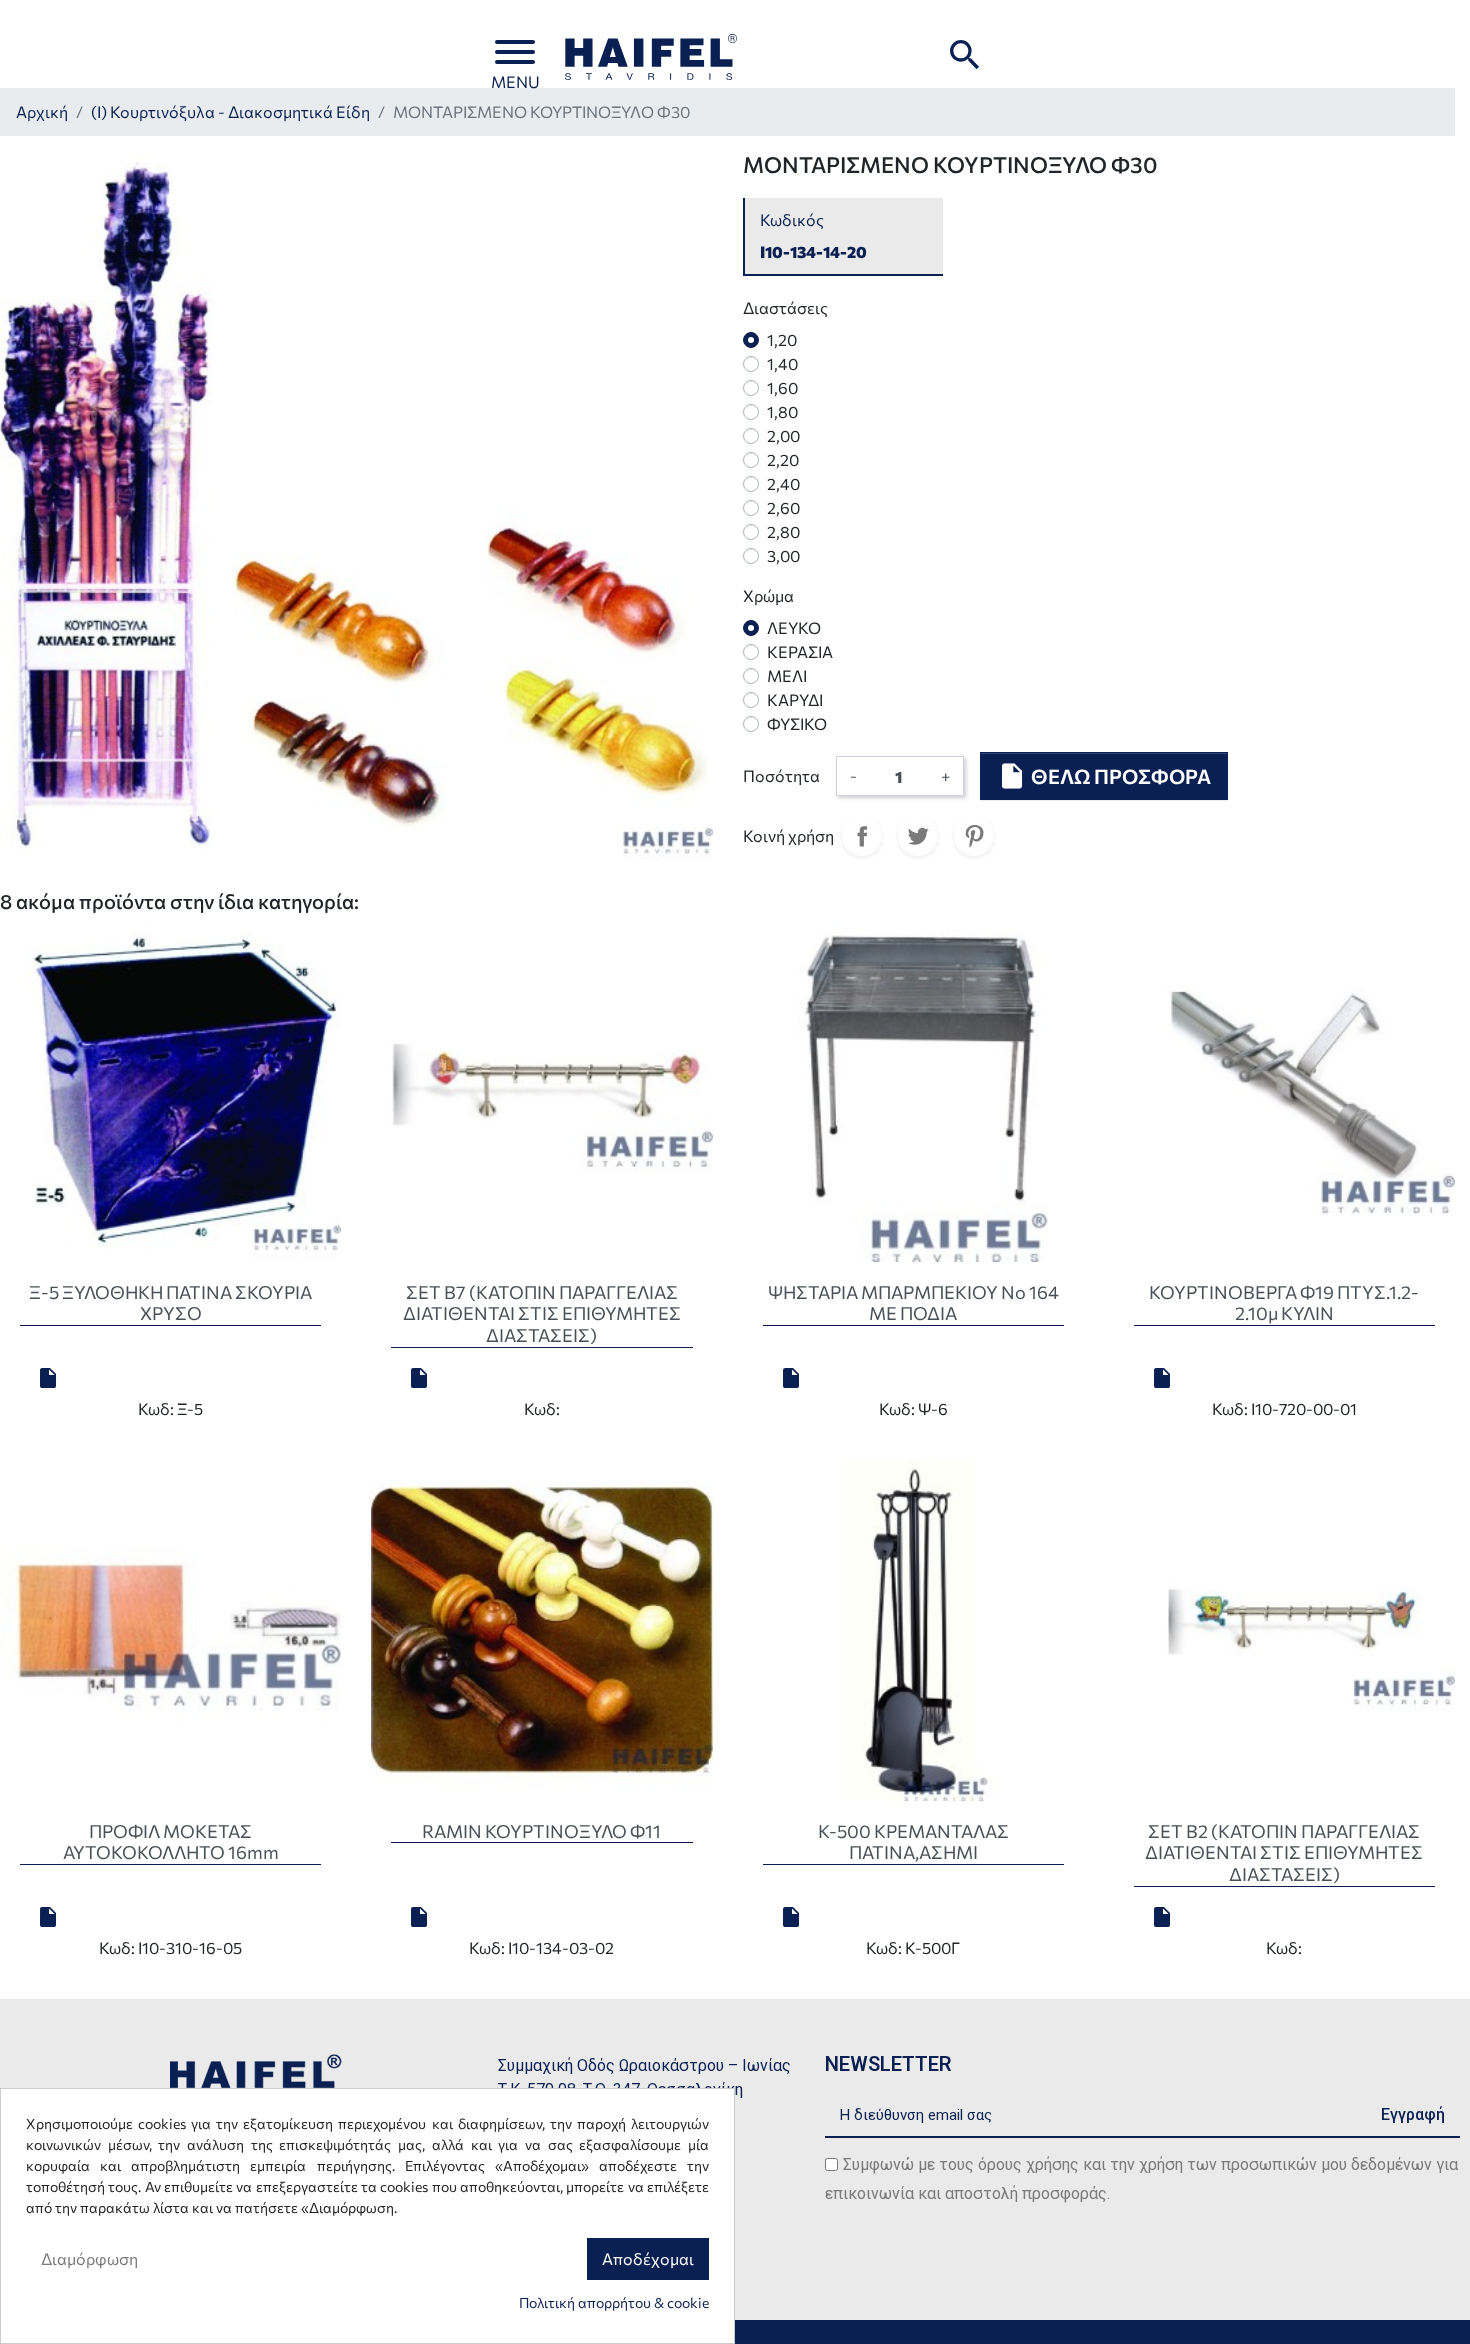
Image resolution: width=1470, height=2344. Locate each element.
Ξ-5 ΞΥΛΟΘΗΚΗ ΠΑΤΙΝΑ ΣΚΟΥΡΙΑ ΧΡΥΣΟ (170, 1303)
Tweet (918, 836)
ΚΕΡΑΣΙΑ (800, 651)
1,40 (782, 363)
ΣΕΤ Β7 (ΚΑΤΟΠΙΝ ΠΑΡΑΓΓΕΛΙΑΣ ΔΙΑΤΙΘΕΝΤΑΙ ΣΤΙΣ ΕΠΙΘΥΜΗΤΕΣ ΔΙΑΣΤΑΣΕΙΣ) (542, 1313)
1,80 (782, 411)
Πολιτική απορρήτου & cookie (614, 2302)
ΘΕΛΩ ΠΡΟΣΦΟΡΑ (1104, 776)
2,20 (783, 459)
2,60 (783, 507)
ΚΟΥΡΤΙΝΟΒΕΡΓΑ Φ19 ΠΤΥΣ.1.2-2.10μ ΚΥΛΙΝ (1284, 1303)
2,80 (783, 531)
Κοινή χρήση (862, 836)
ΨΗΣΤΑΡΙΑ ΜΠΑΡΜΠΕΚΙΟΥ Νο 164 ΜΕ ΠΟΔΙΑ (913, 1303)
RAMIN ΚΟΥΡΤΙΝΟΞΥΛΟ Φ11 (541, 1831)
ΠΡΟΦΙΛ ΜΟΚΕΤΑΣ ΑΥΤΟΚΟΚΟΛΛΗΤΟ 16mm (171, 1842)
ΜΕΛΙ (787, 675)
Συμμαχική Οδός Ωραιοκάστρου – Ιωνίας (644, 2065)
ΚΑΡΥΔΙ (795, 699)
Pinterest (974, 836)
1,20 (782, 339)
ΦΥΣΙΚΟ (797, 723)
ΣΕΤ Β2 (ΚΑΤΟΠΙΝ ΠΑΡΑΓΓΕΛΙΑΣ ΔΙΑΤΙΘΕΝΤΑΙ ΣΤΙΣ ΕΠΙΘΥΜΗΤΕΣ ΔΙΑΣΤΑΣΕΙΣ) (1284, 1852)
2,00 (783, 435)
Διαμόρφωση (89, 2258)
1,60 (782, 387)
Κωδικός (792, 219)
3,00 (783, 555)
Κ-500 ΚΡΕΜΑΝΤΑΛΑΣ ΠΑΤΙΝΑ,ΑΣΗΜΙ (913, 1842)
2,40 (783, 483)
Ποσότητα (781, 775)
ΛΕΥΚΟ (794, 627)
